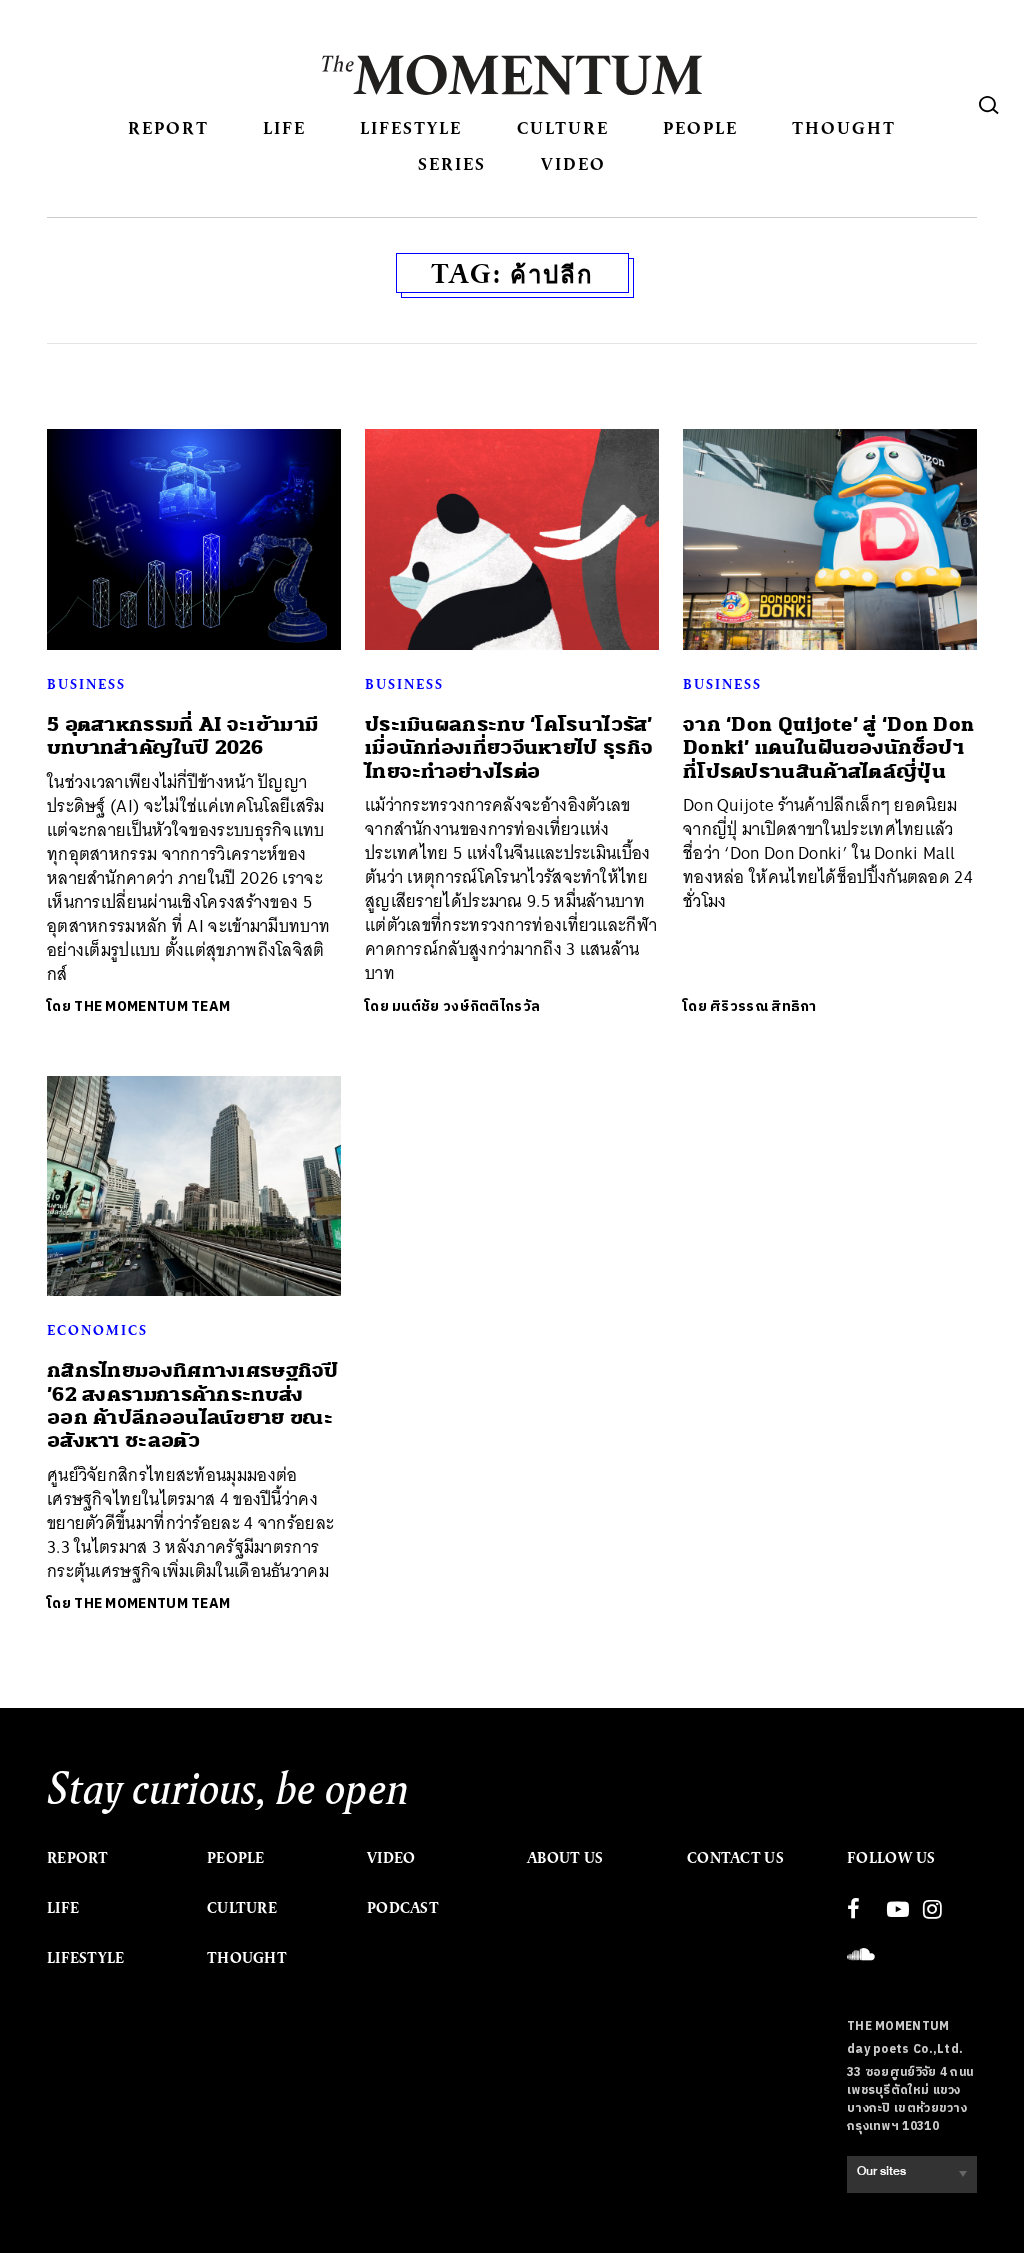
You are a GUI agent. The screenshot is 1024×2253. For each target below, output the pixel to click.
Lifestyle (411, 127)
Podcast (403, 1908)
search (989, 105)
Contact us (735, 1858)
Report (168, 127)
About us (565, 1858)
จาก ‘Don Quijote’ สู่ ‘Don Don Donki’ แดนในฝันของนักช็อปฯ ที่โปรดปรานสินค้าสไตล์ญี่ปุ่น (828, 748)
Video (573, 163)
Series (452, 163)
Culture (563, 127)
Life (284, 127)
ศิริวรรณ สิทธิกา (763, 1006)
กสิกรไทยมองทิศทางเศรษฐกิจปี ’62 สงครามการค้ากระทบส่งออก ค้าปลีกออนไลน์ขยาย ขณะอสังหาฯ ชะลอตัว (192, 1405)
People (700, 127)
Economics (97, 1330)
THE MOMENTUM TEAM (152, 1006)
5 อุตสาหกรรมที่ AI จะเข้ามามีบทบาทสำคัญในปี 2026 (182, 736)
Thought (844, 127)
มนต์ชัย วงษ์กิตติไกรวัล (466, 1006)
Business (86, 684)
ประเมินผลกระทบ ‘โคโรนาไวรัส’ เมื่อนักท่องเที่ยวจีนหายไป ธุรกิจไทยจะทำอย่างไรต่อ (509, 748)
